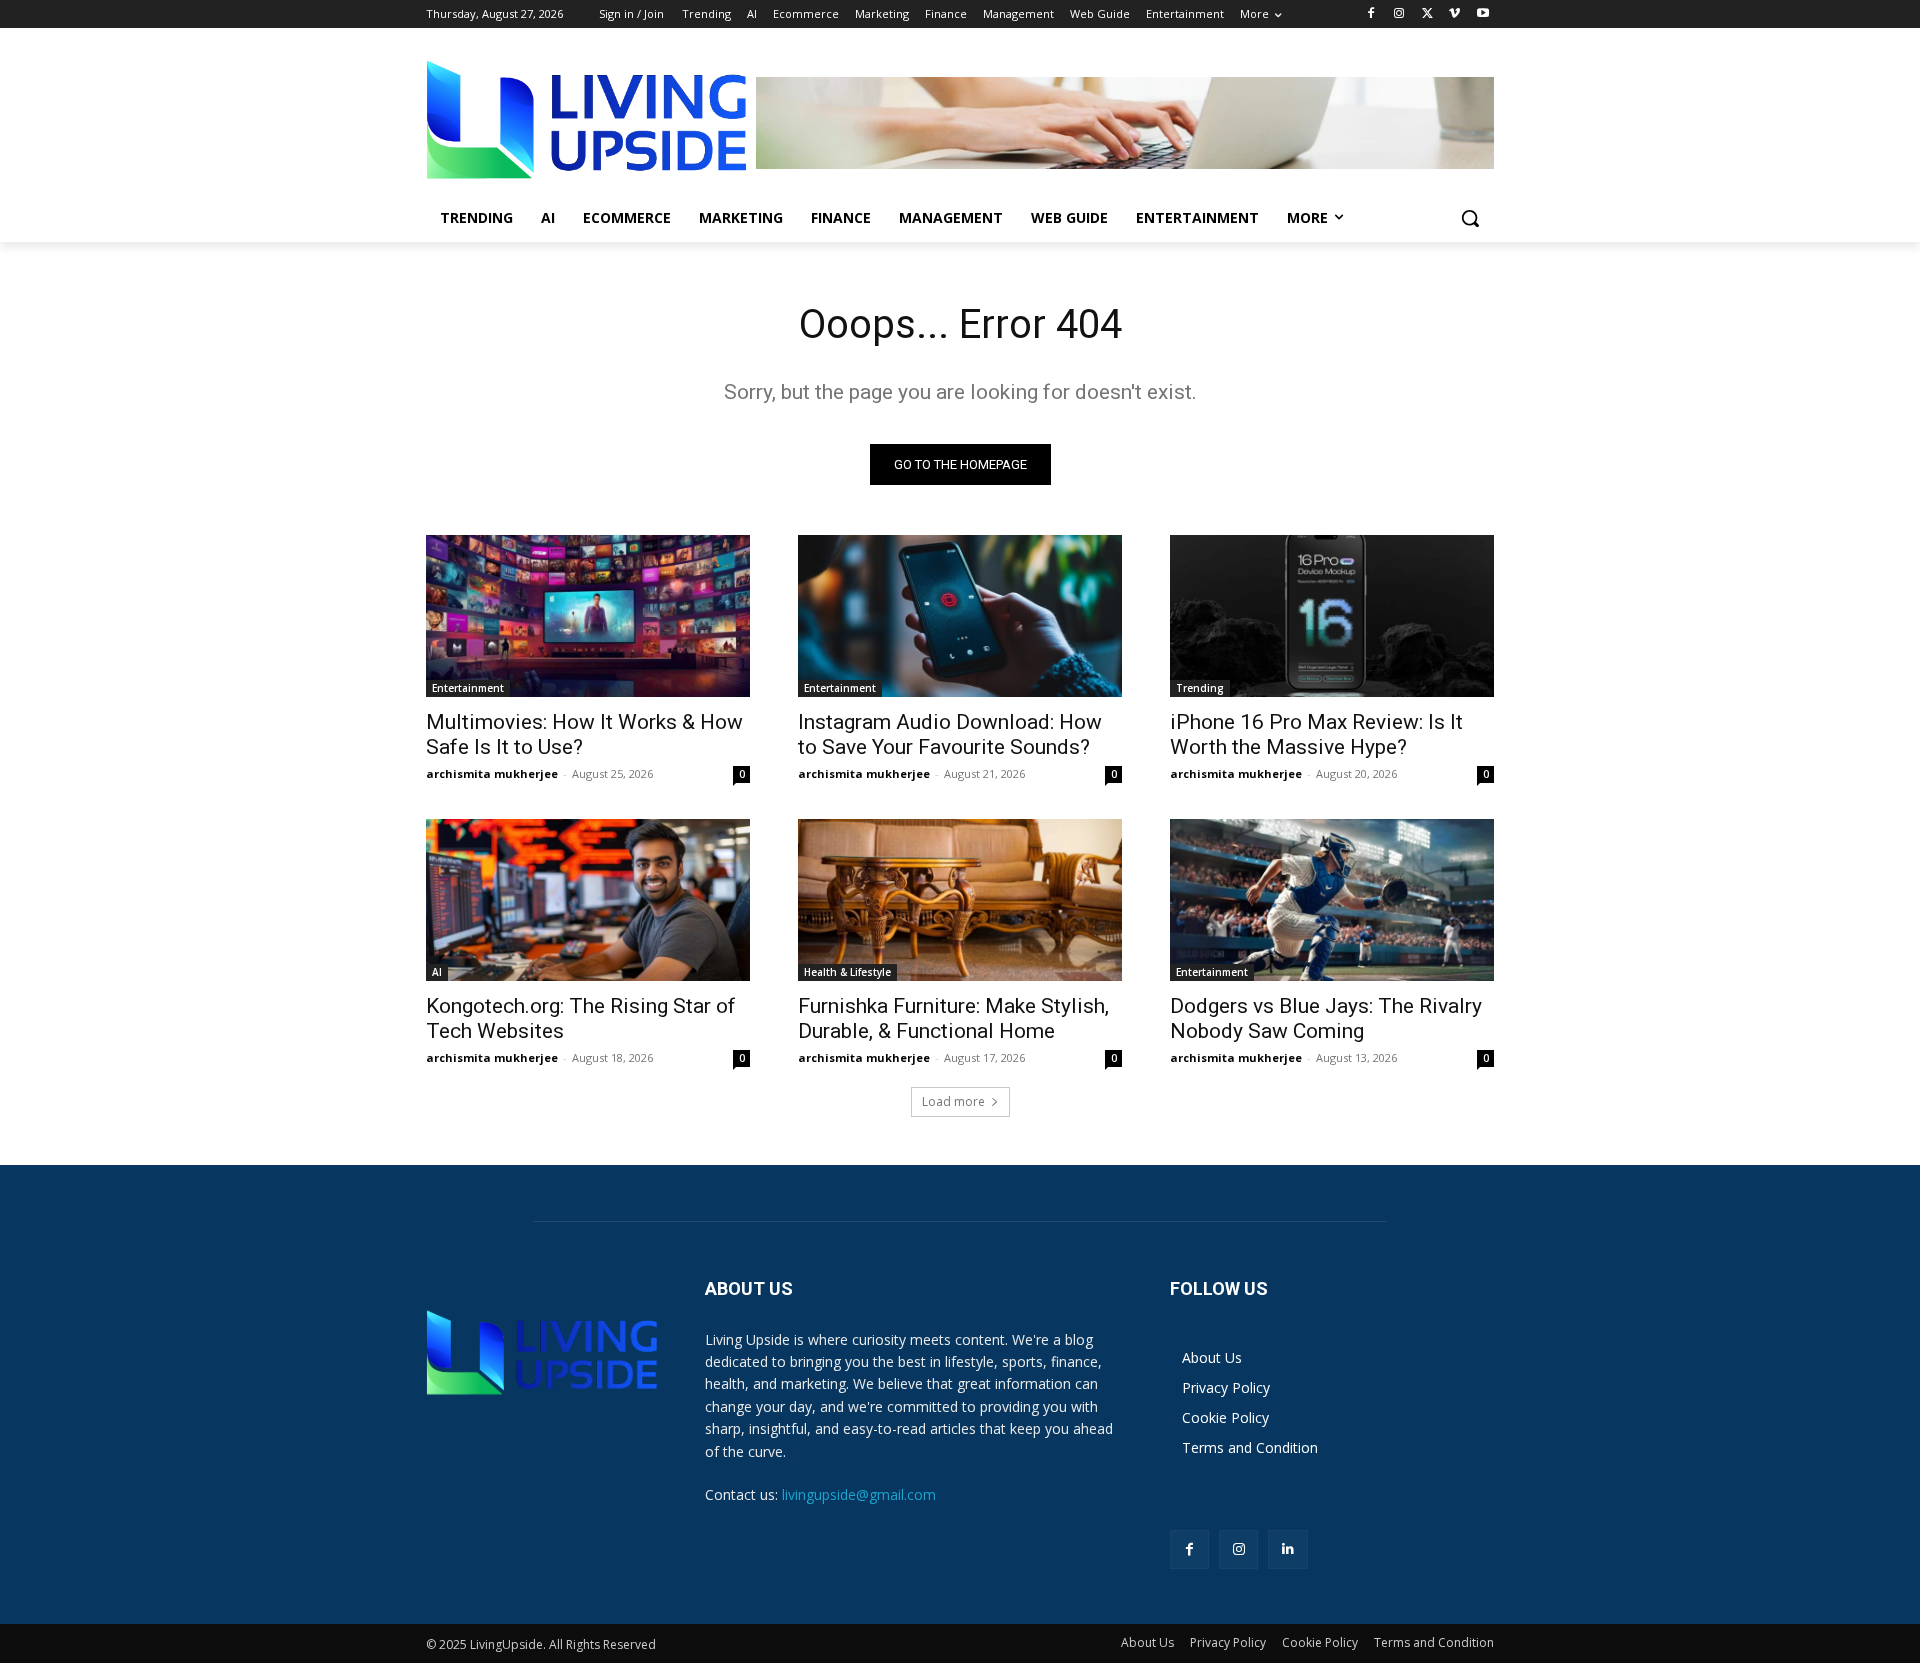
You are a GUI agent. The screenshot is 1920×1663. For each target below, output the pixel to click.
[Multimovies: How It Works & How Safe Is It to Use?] (588, 616)
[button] (1470, 218)
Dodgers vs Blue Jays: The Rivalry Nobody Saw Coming (1326, 1018)
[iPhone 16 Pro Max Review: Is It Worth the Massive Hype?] (1332, 616)
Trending (1200, 688)
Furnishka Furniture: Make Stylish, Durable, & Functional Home (953, 1018)
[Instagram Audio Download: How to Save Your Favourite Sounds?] (960, 616)
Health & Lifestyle (847, 972)
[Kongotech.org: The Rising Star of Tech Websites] (588, 900)
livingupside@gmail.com (859, 1494)
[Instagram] (1399, 14)
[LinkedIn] (1287, 1549)
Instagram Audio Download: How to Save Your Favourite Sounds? (950, 734)
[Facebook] (1371, 14)
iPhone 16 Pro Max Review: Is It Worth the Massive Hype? (1316, 734)
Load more (953, 1101)
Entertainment (468, 688)
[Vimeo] (1454, 14)
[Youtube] (1482, 14)
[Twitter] (1427, 14)
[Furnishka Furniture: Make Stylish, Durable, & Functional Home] (960, 900)
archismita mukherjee (492, 773)
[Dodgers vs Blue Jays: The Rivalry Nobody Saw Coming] (1332, 900)
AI (437, 972)
